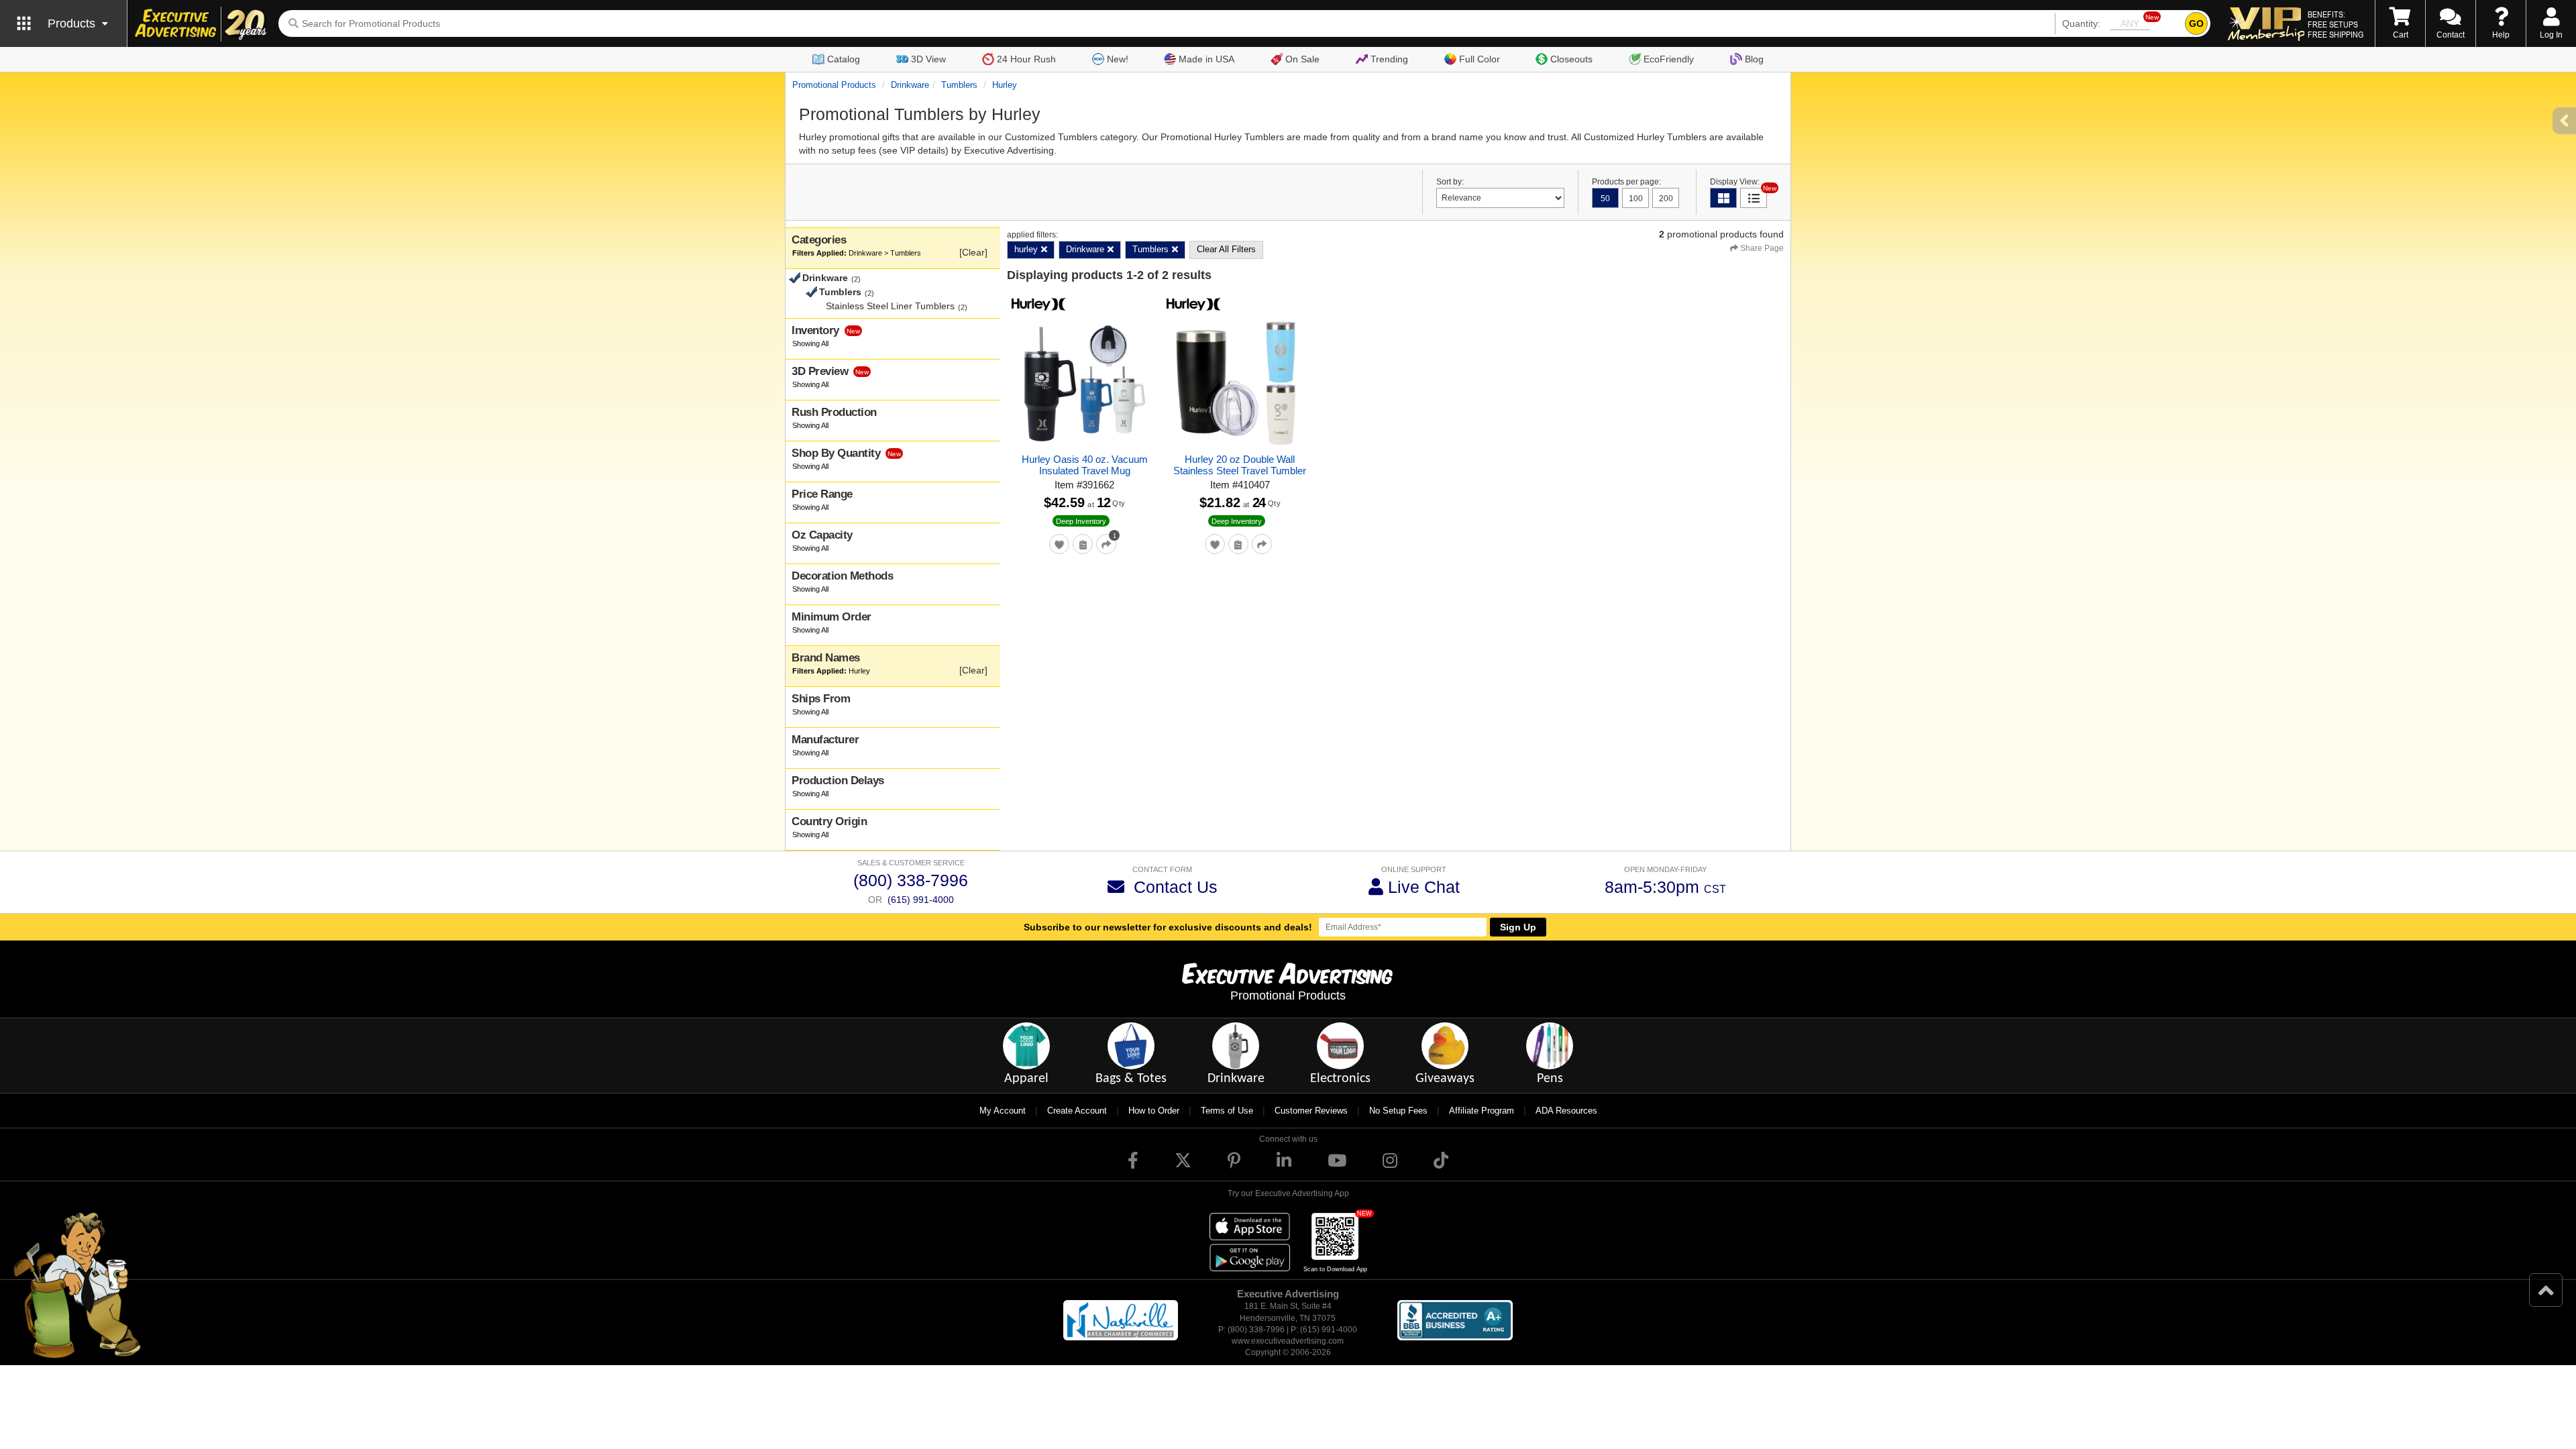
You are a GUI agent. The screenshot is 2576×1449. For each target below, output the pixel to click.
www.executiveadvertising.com (1288, 1341)
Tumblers (959, 85)
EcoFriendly (1669, 59)
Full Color (1480, 59)
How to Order (1154, 1111)
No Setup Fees (1398, 1111)
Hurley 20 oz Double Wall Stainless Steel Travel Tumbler (1240, 465)
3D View (928, 59)
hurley (1005, 85)
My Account (1003, 1111)
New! (1118, 59)
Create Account (1077, 1111)
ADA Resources (1566, 1111)
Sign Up (1518, 927)
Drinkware (910, 85)
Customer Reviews (1311, 1111)
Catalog (844, 59)
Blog (1754, 59)
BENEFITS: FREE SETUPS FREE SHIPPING (2336, 24)
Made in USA (1206, 59)
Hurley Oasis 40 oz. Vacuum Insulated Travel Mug (1085, 465)
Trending (1389, 59)
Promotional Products (834, 85)
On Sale (1302, 59)
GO (2196, 23)
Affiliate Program (1482, 1111)
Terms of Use (1227, 1111)
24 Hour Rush (1026, 59)
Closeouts (1571, 59)
